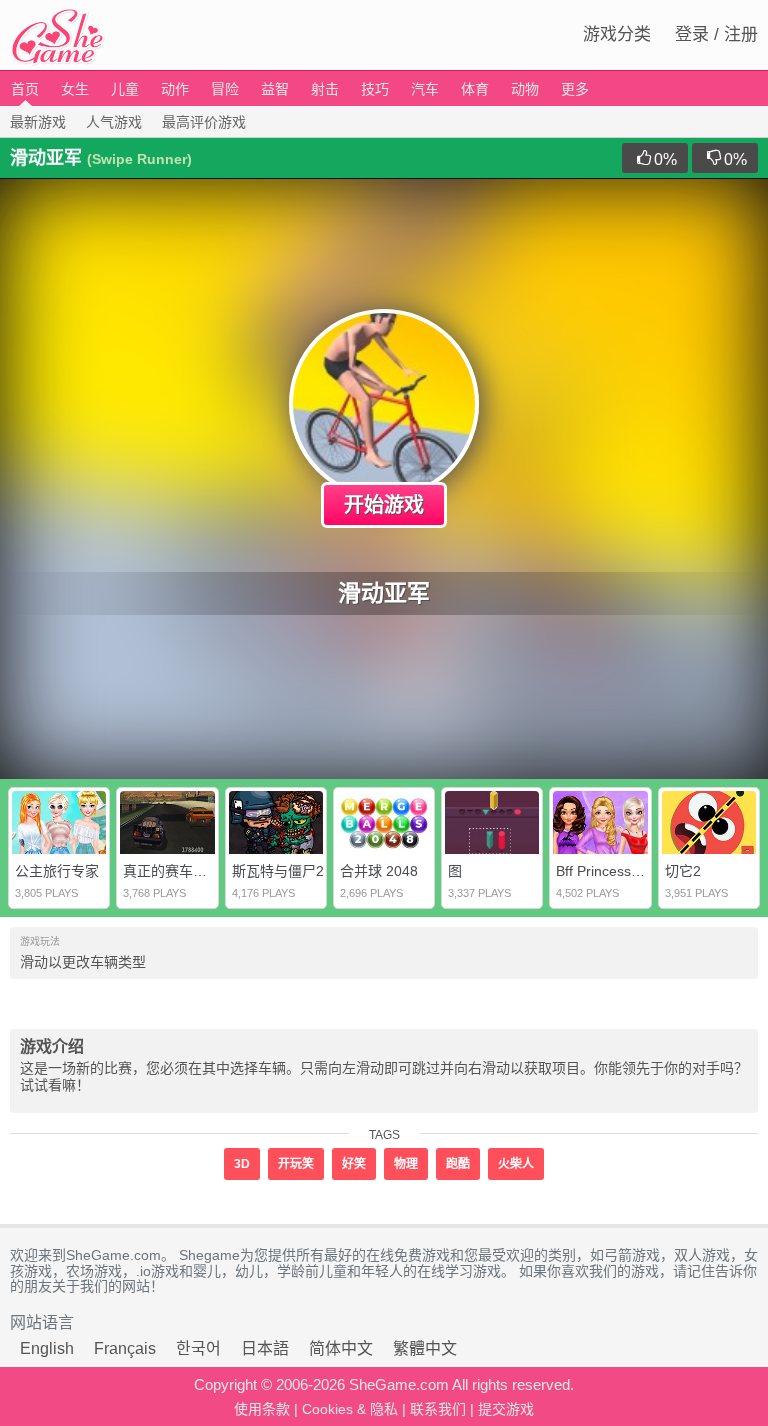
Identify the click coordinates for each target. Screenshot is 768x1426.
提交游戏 (506, 1409)
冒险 (225, 89)
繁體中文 (425, 1348)
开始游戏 (384, 505)
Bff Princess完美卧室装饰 (635, 871)
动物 (525, 89)
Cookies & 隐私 (350, 1409)
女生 (75, 89)
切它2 (683, 871)
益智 (275, 89)
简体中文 (341, 1348)
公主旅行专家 (57, 871)
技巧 (375, 89)
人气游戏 (114, 122)
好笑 (354, 1164)
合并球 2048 (379, 871)
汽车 (425, 89)
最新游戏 (38, 122)
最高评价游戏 (204, 122)
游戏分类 (617, 34)
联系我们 (438, 1409)
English (47, 1348)
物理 (406, 1164)
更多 (575, 89)
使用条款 (262, 1409)
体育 (475, 89)
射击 (325, 89)
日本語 (265, 1348)
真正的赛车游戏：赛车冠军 (207, 871)
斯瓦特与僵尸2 (278, 871)
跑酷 (458, 1164)
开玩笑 (296, 1164)
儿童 (125, 89)
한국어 (198, 1348)
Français (125, 1348)
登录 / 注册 (716, 34)
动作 (175, 89)
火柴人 (516, 1164)
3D (242, 1164)
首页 (25, 89)
